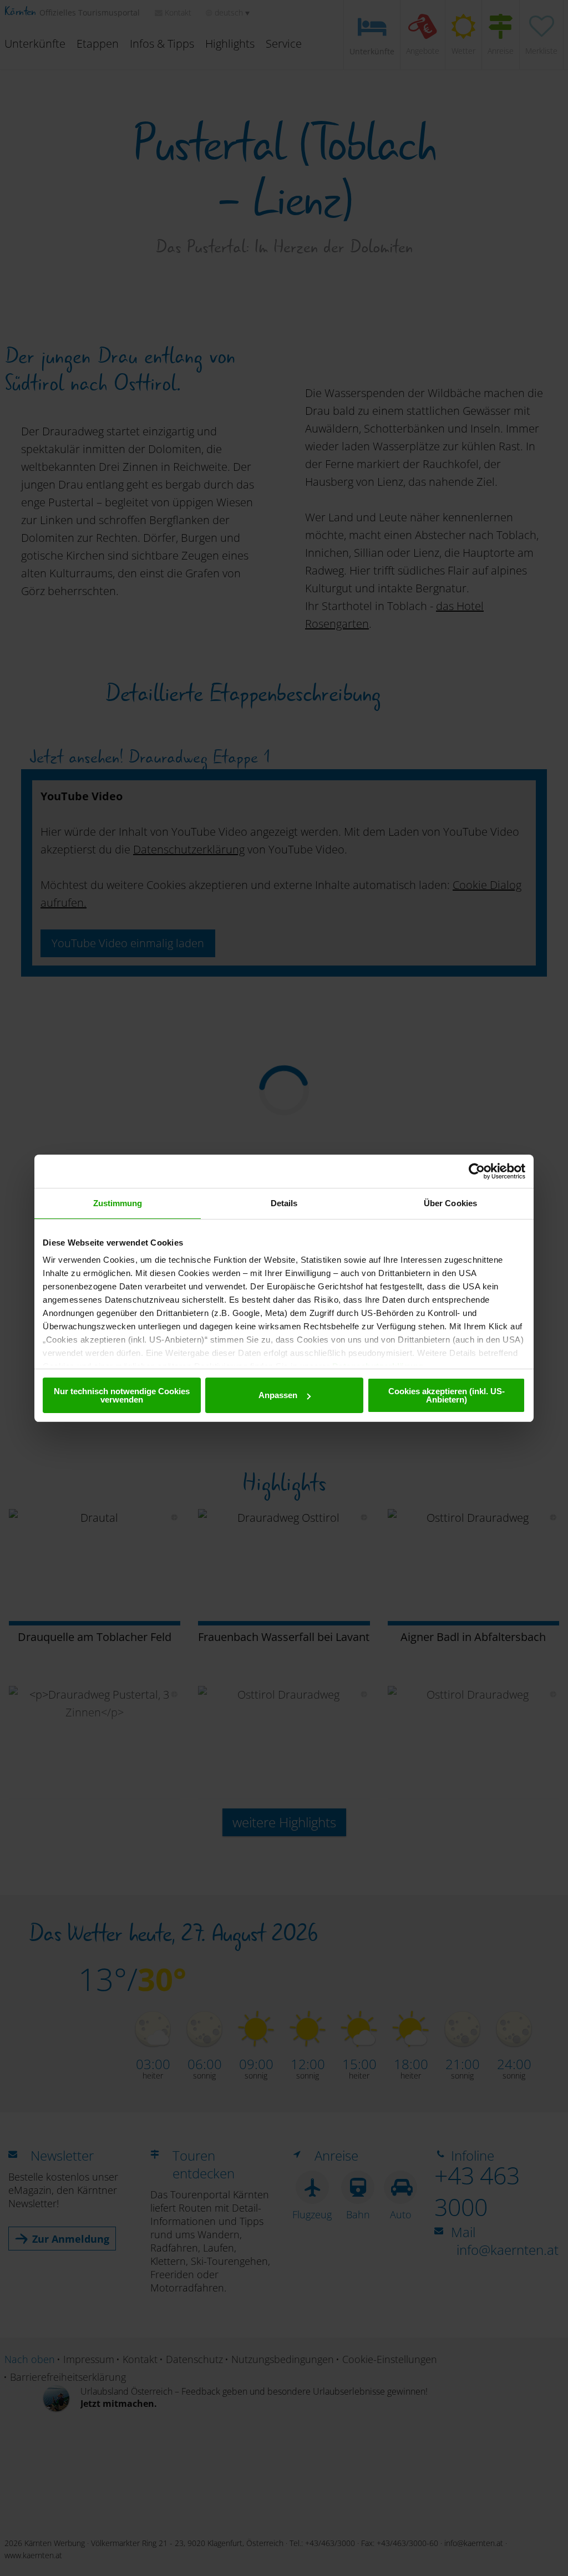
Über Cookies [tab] (450, 1203)
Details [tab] (284, 1203)
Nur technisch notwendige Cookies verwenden (122, 1395)
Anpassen (278, 1395)
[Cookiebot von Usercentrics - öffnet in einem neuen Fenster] (477, 1171)
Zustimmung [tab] (118, 1203)
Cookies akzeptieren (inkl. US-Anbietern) (447, 1395)
